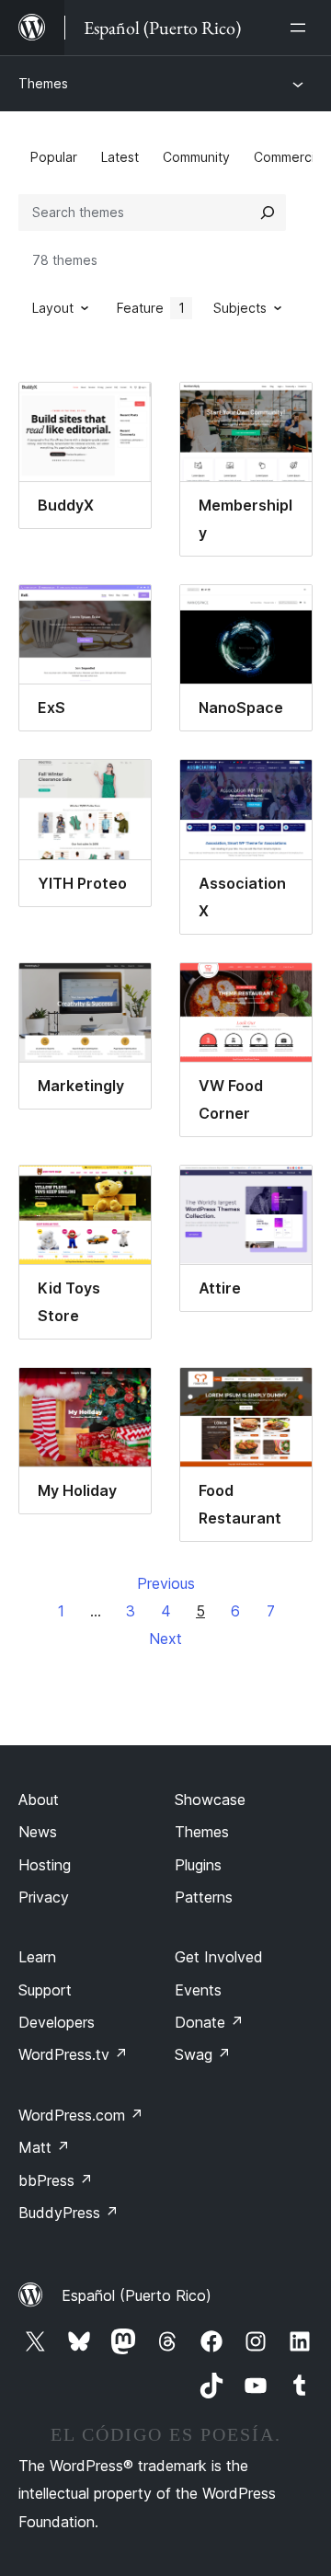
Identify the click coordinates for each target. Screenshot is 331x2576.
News (38, 1832)
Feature (151, 308)
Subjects (240, 308)
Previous (166, 1583)
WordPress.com (81, 2115)
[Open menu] (302, 28)
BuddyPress (68, 2213)
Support (45, 1990)
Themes (43, 83)
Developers (57, 2022)
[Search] (268, 213)
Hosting (45, 1865)
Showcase (210, 1800)
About (39, 1800)
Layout (53, 308)
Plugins (198, 1865)
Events (198, 1990)
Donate (209, 2022)
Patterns (204, 1897)
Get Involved (219, 1957)
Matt (44, 2147)
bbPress (56, 2180)
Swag (203, 2054)
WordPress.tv (73, 2054)
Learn (37, 1957)
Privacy (44, 1897)
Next (165, 1639)
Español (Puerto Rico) (137, 2295)
